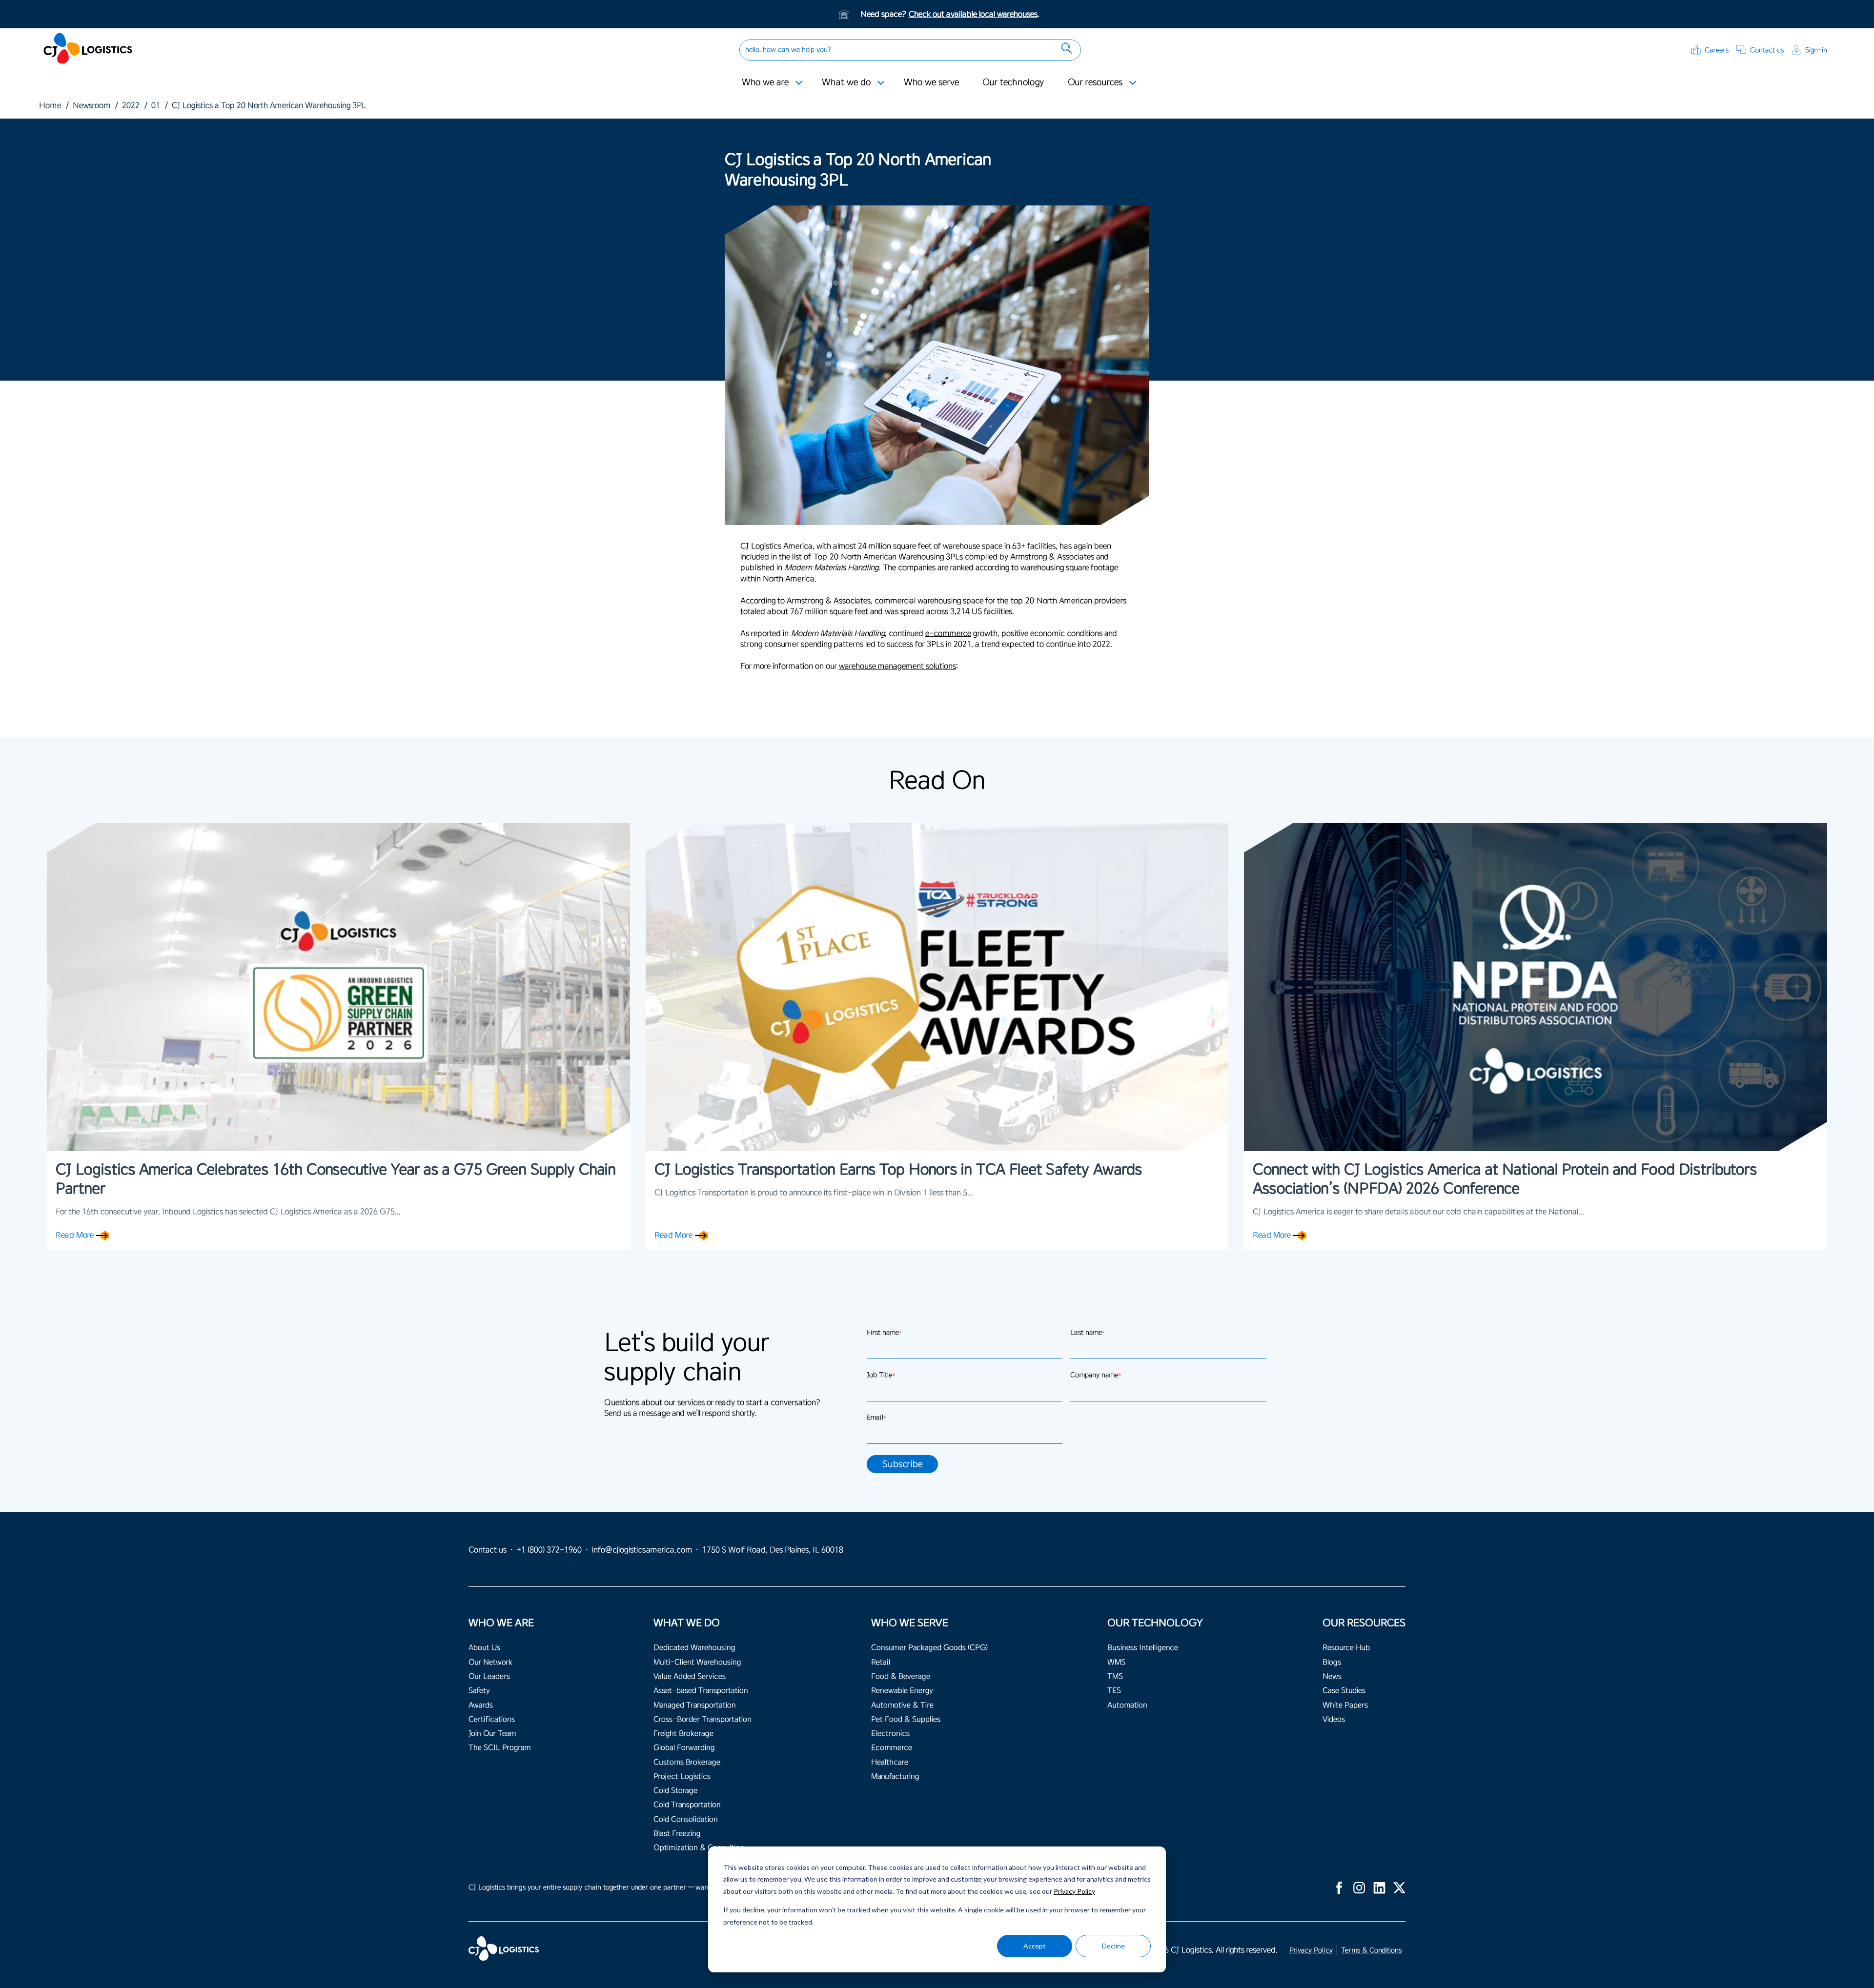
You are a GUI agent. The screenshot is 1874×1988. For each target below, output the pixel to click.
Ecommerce (892, 1748)
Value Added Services (690, 1676)
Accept (1035, 1946)
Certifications (492, 1719)
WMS (1116, 1662)
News (1332, 1676)
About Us (484, 1648)
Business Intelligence (1143, 1648)
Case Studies (1344, 1691)
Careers (1717, 50)
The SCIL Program (499, 1748)
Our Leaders (489, 1676)
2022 (131, 105)
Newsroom (92, 105)
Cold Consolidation (686, 1819)
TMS (1115, 1676)
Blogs (1332, 1662)
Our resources (1095, 82)
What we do (846, 82)
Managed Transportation (695, 1705)
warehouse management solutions (897, 666)
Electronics (890, 1734)
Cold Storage (675, 1791)
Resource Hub (1346, 1648)
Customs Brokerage (687, 1762)
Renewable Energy (902, 1691)
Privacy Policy (1074, 1891)
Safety (479, 1691)
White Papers (1345, 1705)
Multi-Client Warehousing (697, 1662)
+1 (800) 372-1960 (549, 1550)
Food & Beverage (901, 1676)
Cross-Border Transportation (703, 1719)
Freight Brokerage (683, 1734)
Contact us (1767, 50)
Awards (481, 1705)
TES (1114, 1691)
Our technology (1013, 82)
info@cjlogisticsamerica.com (642, 1550)
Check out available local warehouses (973, 14)
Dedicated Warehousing (694, 1648)
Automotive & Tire (902, 1705)
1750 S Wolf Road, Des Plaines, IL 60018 (773, 1550)
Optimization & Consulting (699, 1848)
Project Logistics (682, 1776)
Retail (881, 1662)
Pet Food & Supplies (906, 1719)
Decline (1113, 1946)
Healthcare (890, 1762)
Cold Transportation (687, 1805)
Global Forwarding (684, 1748)
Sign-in (1816, 50)
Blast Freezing (677, 1834)
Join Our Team (492, 1734)
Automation (1127, 1705)
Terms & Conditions (1371, 1950)
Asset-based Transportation (701, 1691)
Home (50, 105)
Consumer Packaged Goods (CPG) (929, 1648)
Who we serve (931, 82)
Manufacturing (895, 1776)
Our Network (490, 1662)
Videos (1334, 1719)
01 (156, 105)
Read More (75, 1235)
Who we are (765, 82)
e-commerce (948, 633)
